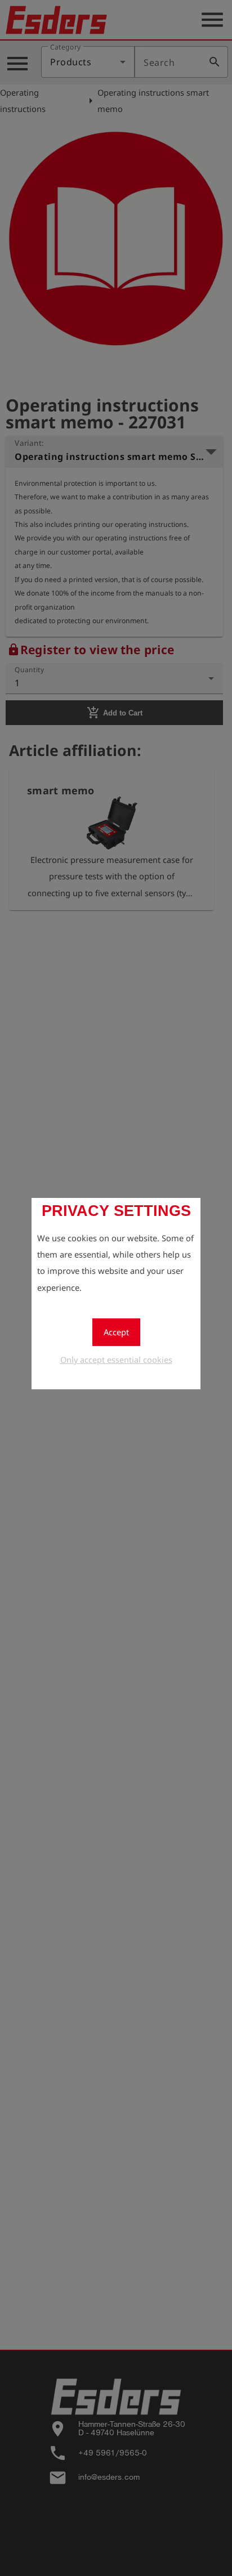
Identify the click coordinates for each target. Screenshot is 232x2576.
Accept (116, 1332)
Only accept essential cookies (116, 1359)
